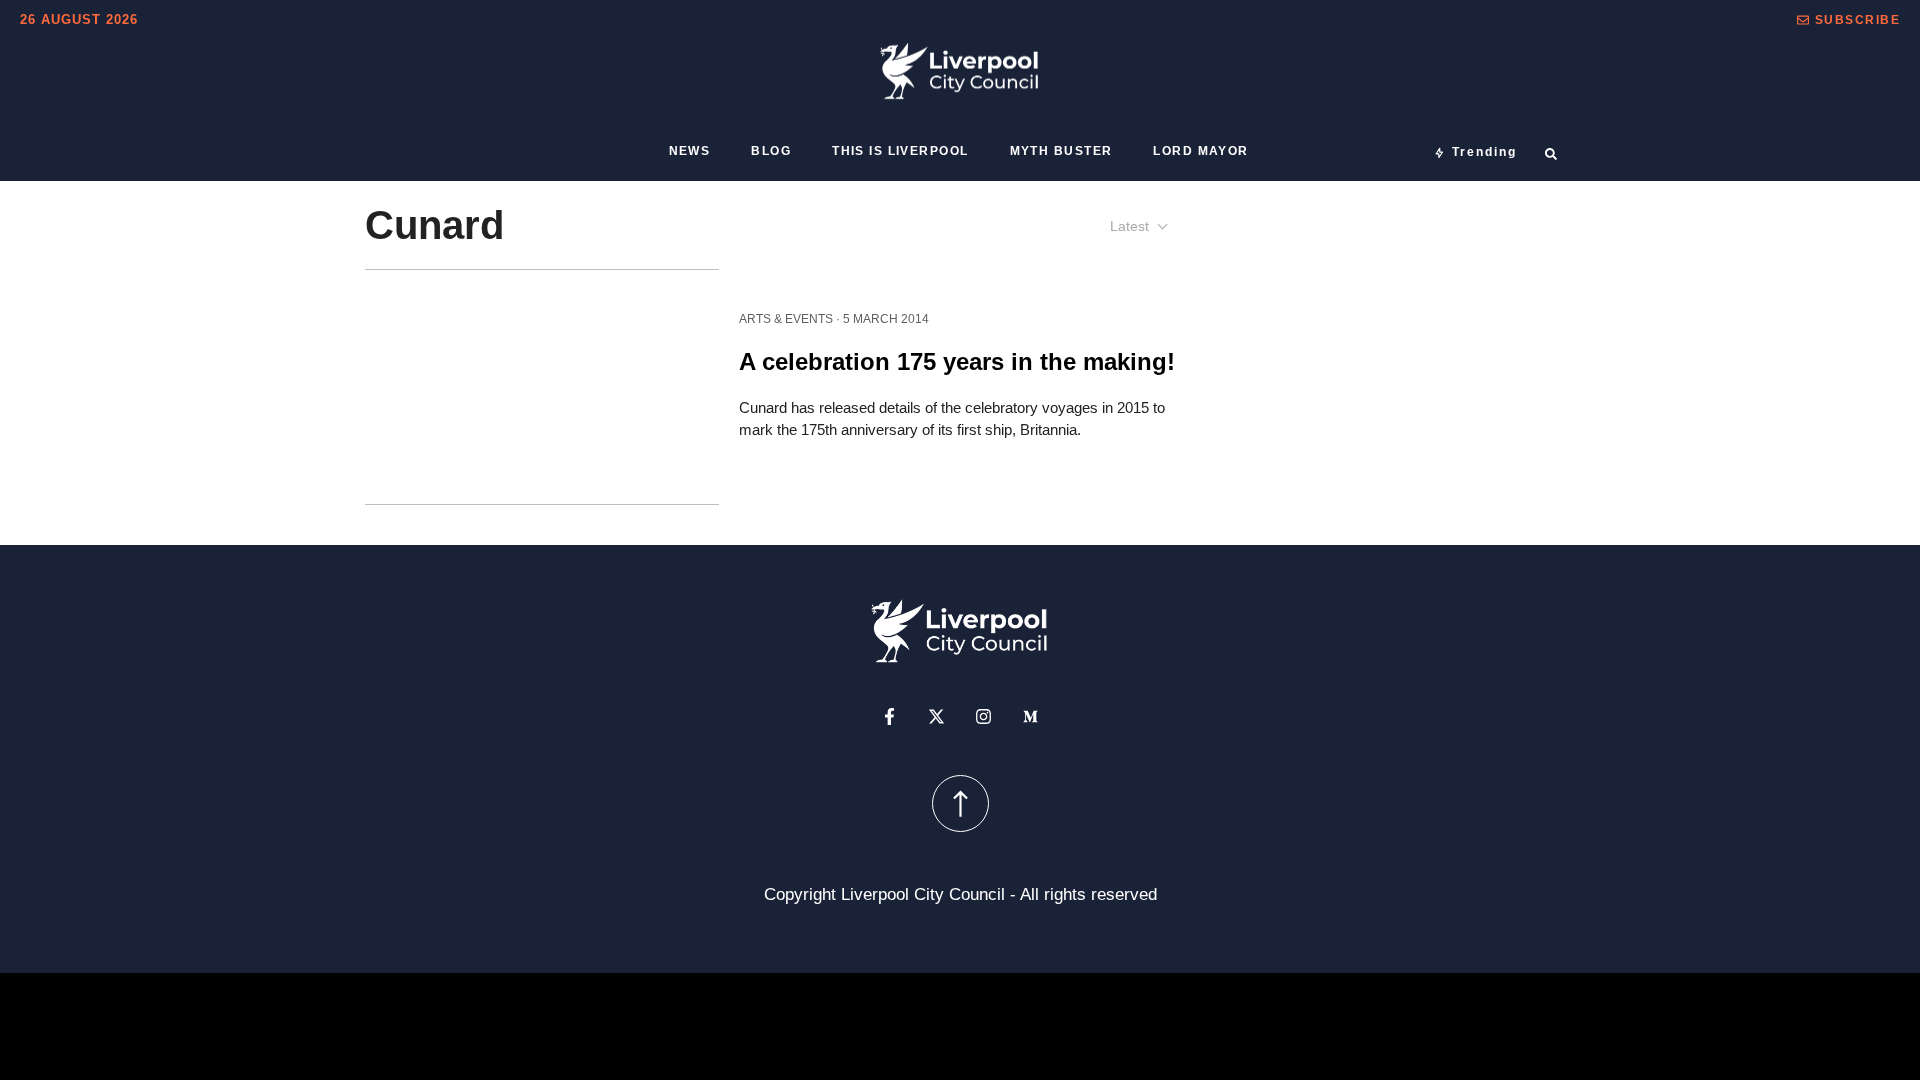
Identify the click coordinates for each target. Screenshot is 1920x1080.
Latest (1129, 226)
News (690, 151)
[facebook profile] (889, 716)
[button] (1848, 20)
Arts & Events (786, 318)
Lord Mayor (1200, 151)
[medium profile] (1030, 716)
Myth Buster (1061, 151)
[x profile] (936, 716)
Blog (771, 151)
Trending (1484, 152)
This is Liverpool (900, 151)
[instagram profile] (983, 716)
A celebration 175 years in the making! (957, 360)
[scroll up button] (960, 803)
